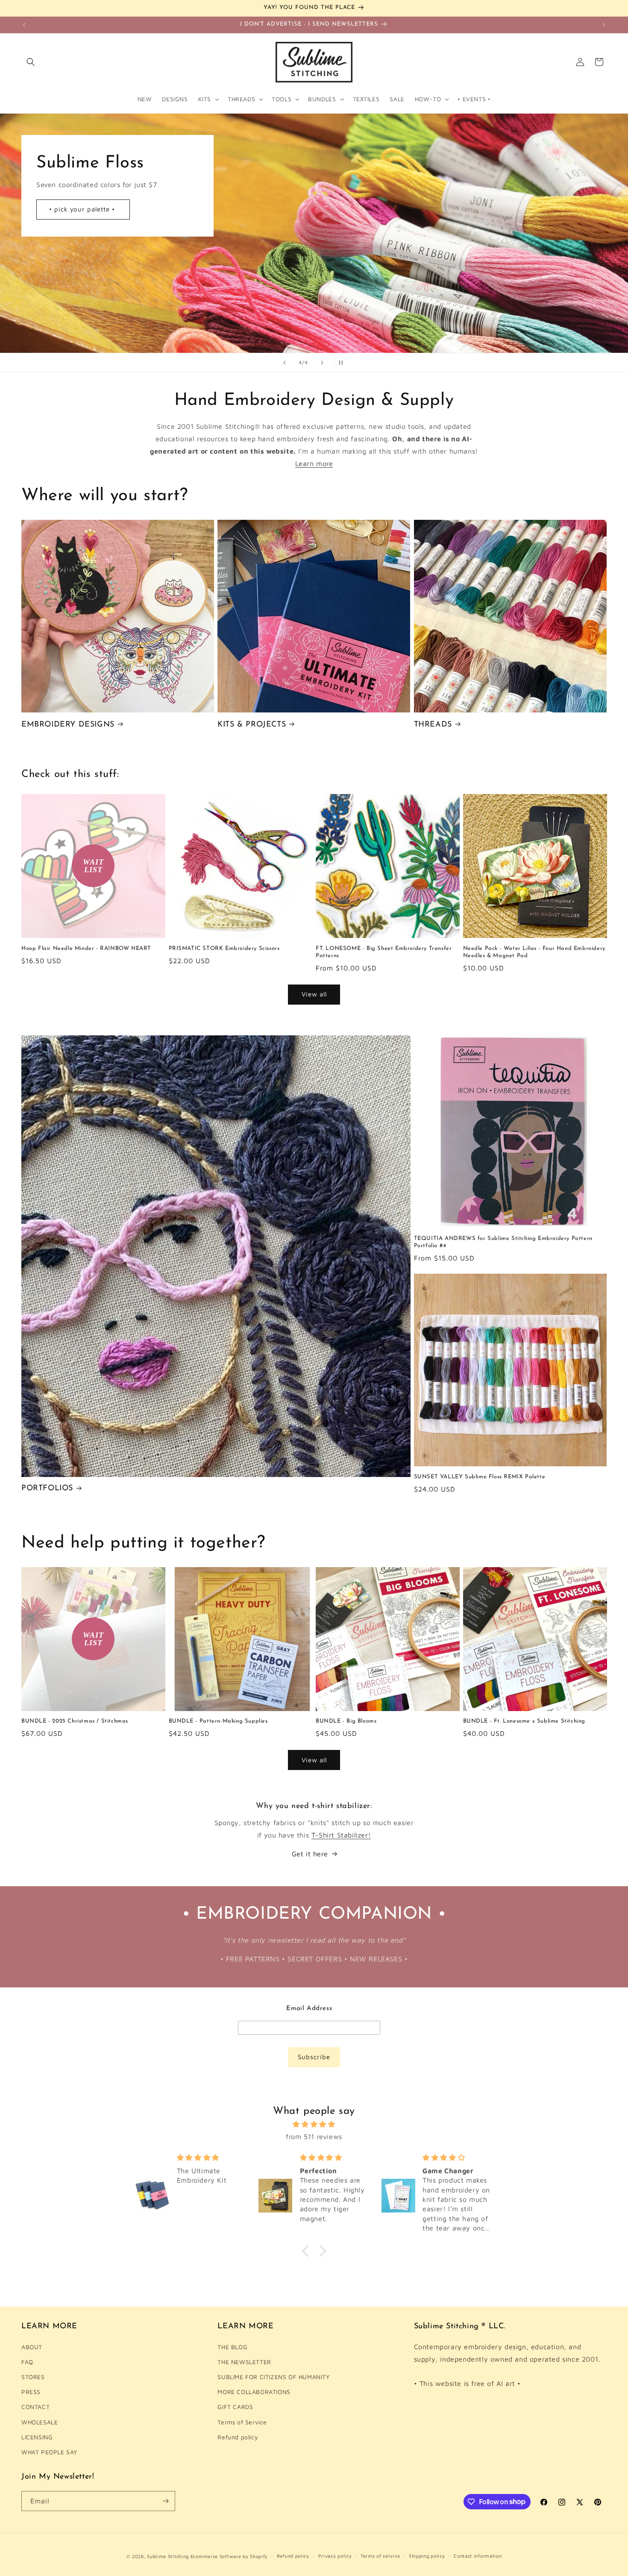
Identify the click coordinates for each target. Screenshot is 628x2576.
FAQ (27, 2362)
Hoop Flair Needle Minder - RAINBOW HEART (86, 948)
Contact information (478, 2556)
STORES (33, 2377)
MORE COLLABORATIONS (254, 2392)
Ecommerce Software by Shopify (229, 2556)
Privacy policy (335, 2556)
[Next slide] (322, 363)
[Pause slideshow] (343, 363)
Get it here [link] (310, 1854)
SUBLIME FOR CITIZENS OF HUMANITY (273, 2377)
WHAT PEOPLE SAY (49, 2452)
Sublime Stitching (168, 2556)
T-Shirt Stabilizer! (341, 1835)
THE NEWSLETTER (244, 2362)
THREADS (433, 725)
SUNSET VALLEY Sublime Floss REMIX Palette (480, 1477)
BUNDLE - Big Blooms (346, 1721)
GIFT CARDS (235, 2407)
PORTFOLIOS (47, 1489)
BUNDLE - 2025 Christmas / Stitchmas (75, 1721)
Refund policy (238, 2437)
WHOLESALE (40, 2422)
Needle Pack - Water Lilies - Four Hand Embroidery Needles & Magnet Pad (534, 952)
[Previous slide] (285, 363)
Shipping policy (427, 2556)
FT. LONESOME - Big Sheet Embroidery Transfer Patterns (384, 952)
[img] (314, 2124)
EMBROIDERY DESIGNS (68, 725)
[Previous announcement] (24, 25)
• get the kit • (314, 257)
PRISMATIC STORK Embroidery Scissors (224, 948)
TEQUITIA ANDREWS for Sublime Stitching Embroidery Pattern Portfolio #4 (503, 1242)
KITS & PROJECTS (252, 725)
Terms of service (380, 2556)
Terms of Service (242, 2422)
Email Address (309, 2009)
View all (314, 994)
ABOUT (32, 2347)
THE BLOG (232, 2347)
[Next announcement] (604, 25)
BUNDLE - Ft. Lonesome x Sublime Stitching (524, 1721)
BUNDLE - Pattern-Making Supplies (218, 1721)
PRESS (31, 2392)
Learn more (314, 463)
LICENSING (37, 2437)
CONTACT (35, 2407)
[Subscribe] (165, 2501)
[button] (31, 62)
